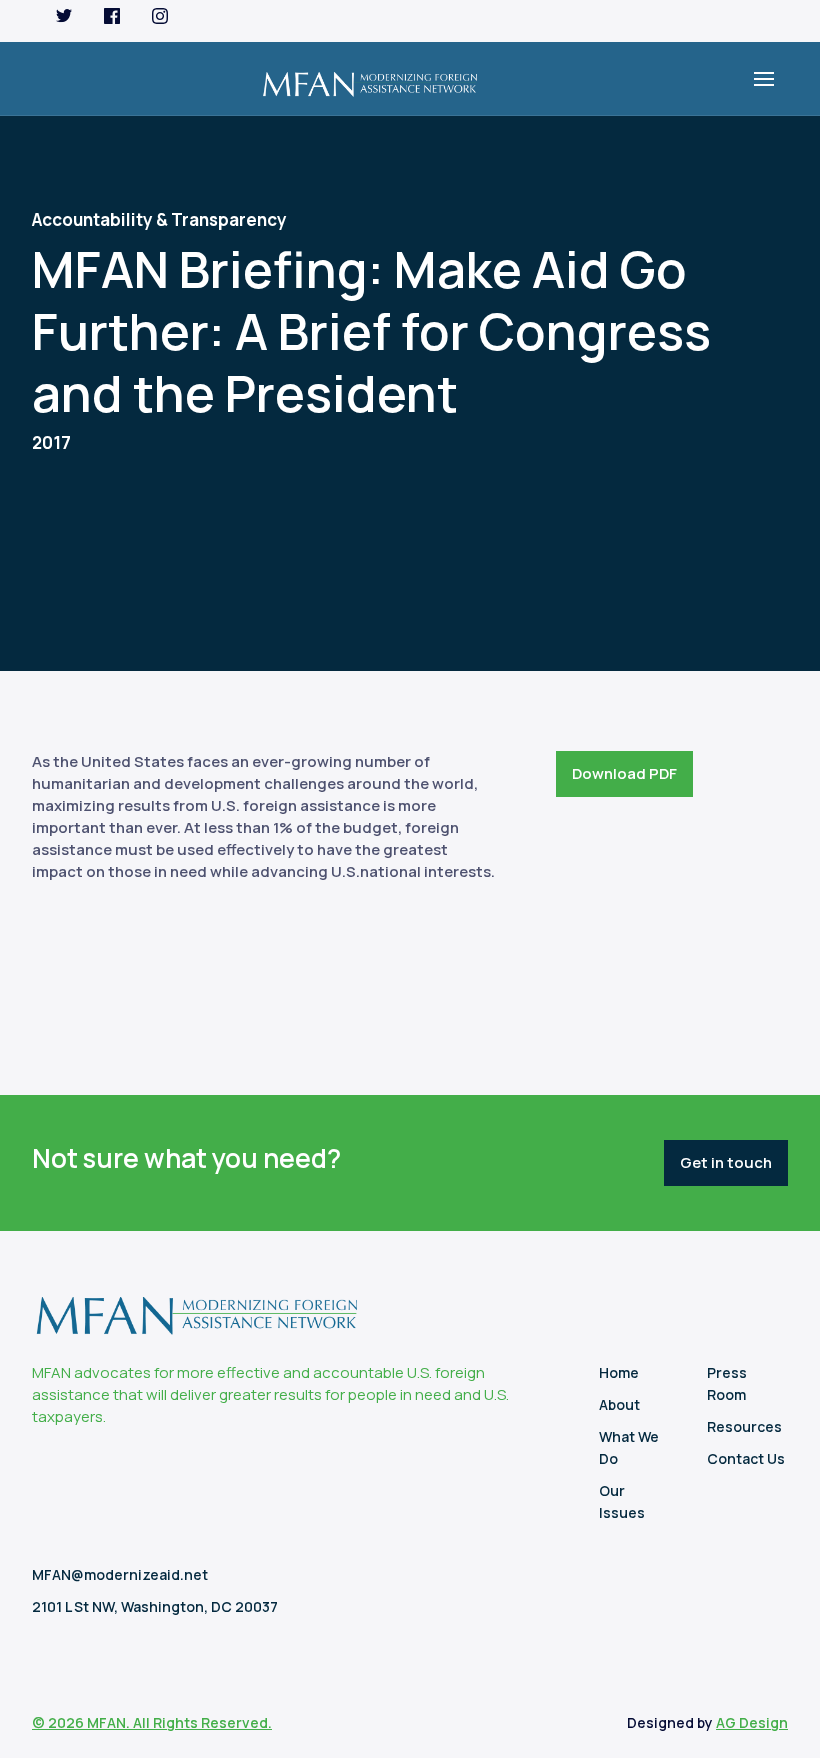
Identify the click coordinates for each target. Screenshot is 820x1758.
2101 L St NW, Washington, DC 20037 (155, 1606)
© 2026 (59, 1722)
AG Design (752, 1722)
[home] (370, 78)
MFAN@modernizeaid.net (120, 1574)
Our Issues (622, 1501)
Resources (744, 1426)
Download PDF (624, 773)
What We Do (629, 1447)
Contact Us (746, 1458)
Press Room (727, 1383)
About (619, 1404)
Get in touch (726, 1162)
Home (619, 1372)
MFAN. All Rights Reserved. (179, 1722)
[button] (764, 79)
